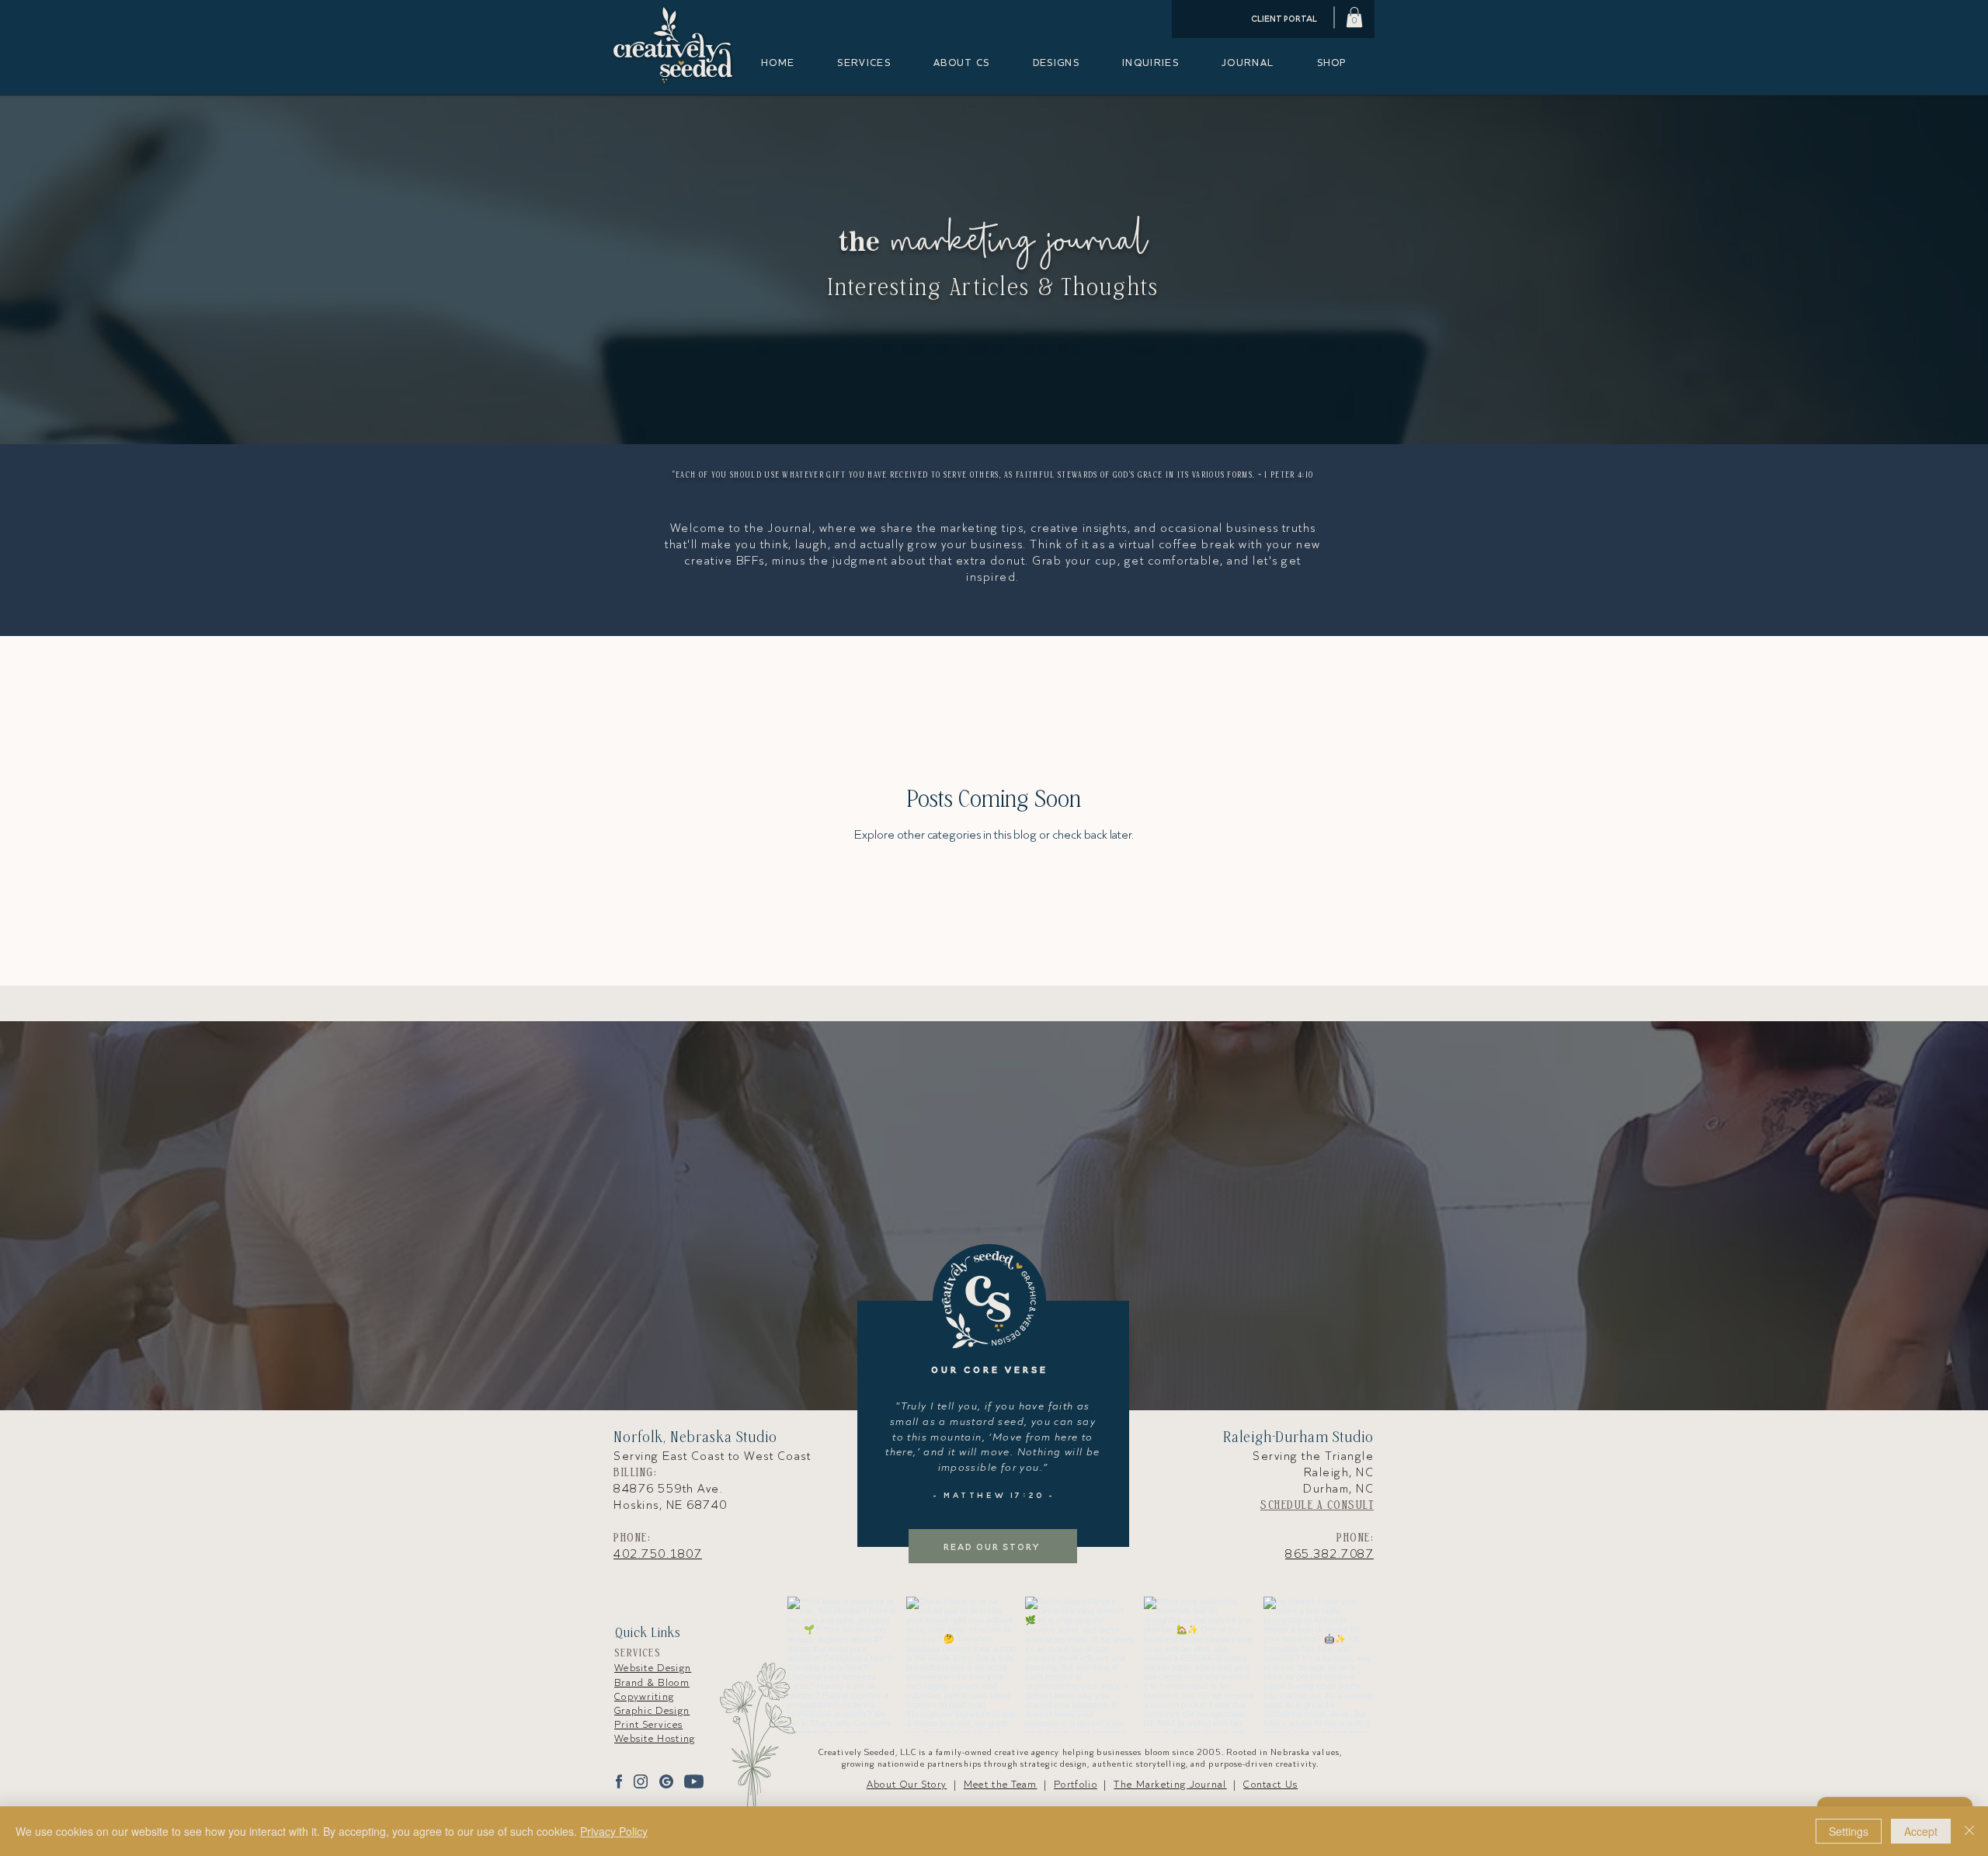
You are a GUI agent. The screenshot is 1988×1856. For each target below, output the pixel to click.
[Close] (1969, 1831)
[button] (1354, 17)
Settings (1849, 1831)
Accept (1921, 1831)
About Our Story (907, 1784)
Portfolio (1076, 1784)
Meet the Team (1001, 1784)
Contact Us (1270, 1784)
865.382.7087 (1329, 1554)
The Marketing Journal (1170, 1784)
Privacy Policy (614, 1831)
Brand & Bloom (652, 1682)
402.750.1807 (658, 1554)
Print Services (648, 1724)
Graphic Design (652, 1710)
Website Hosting (655, 1738)
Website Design (653, 1668)
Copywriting (644, 1696)
